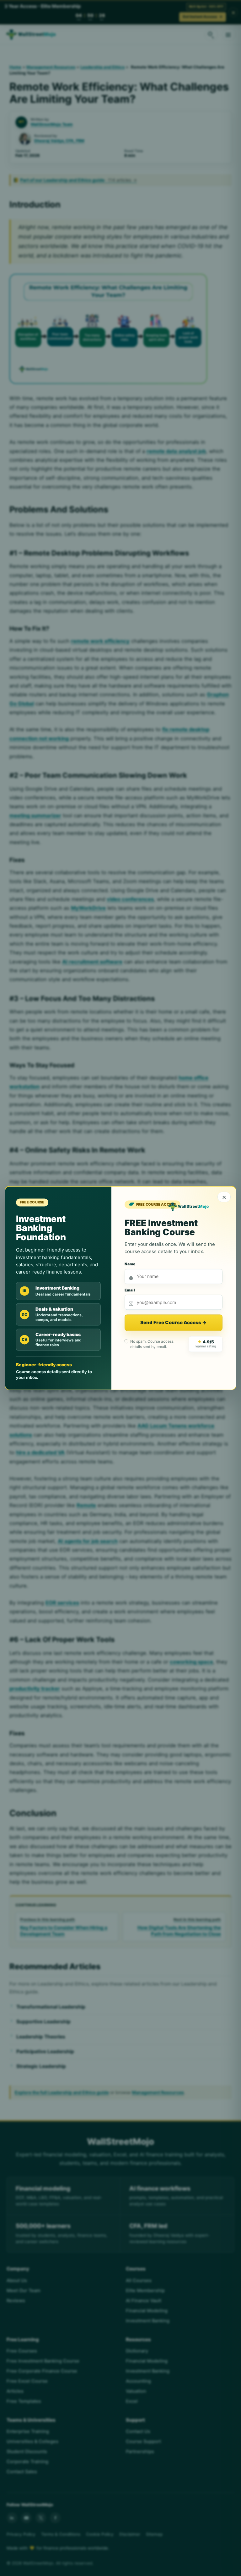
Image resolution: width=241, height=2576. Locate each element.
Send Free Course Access (173, 1323)
